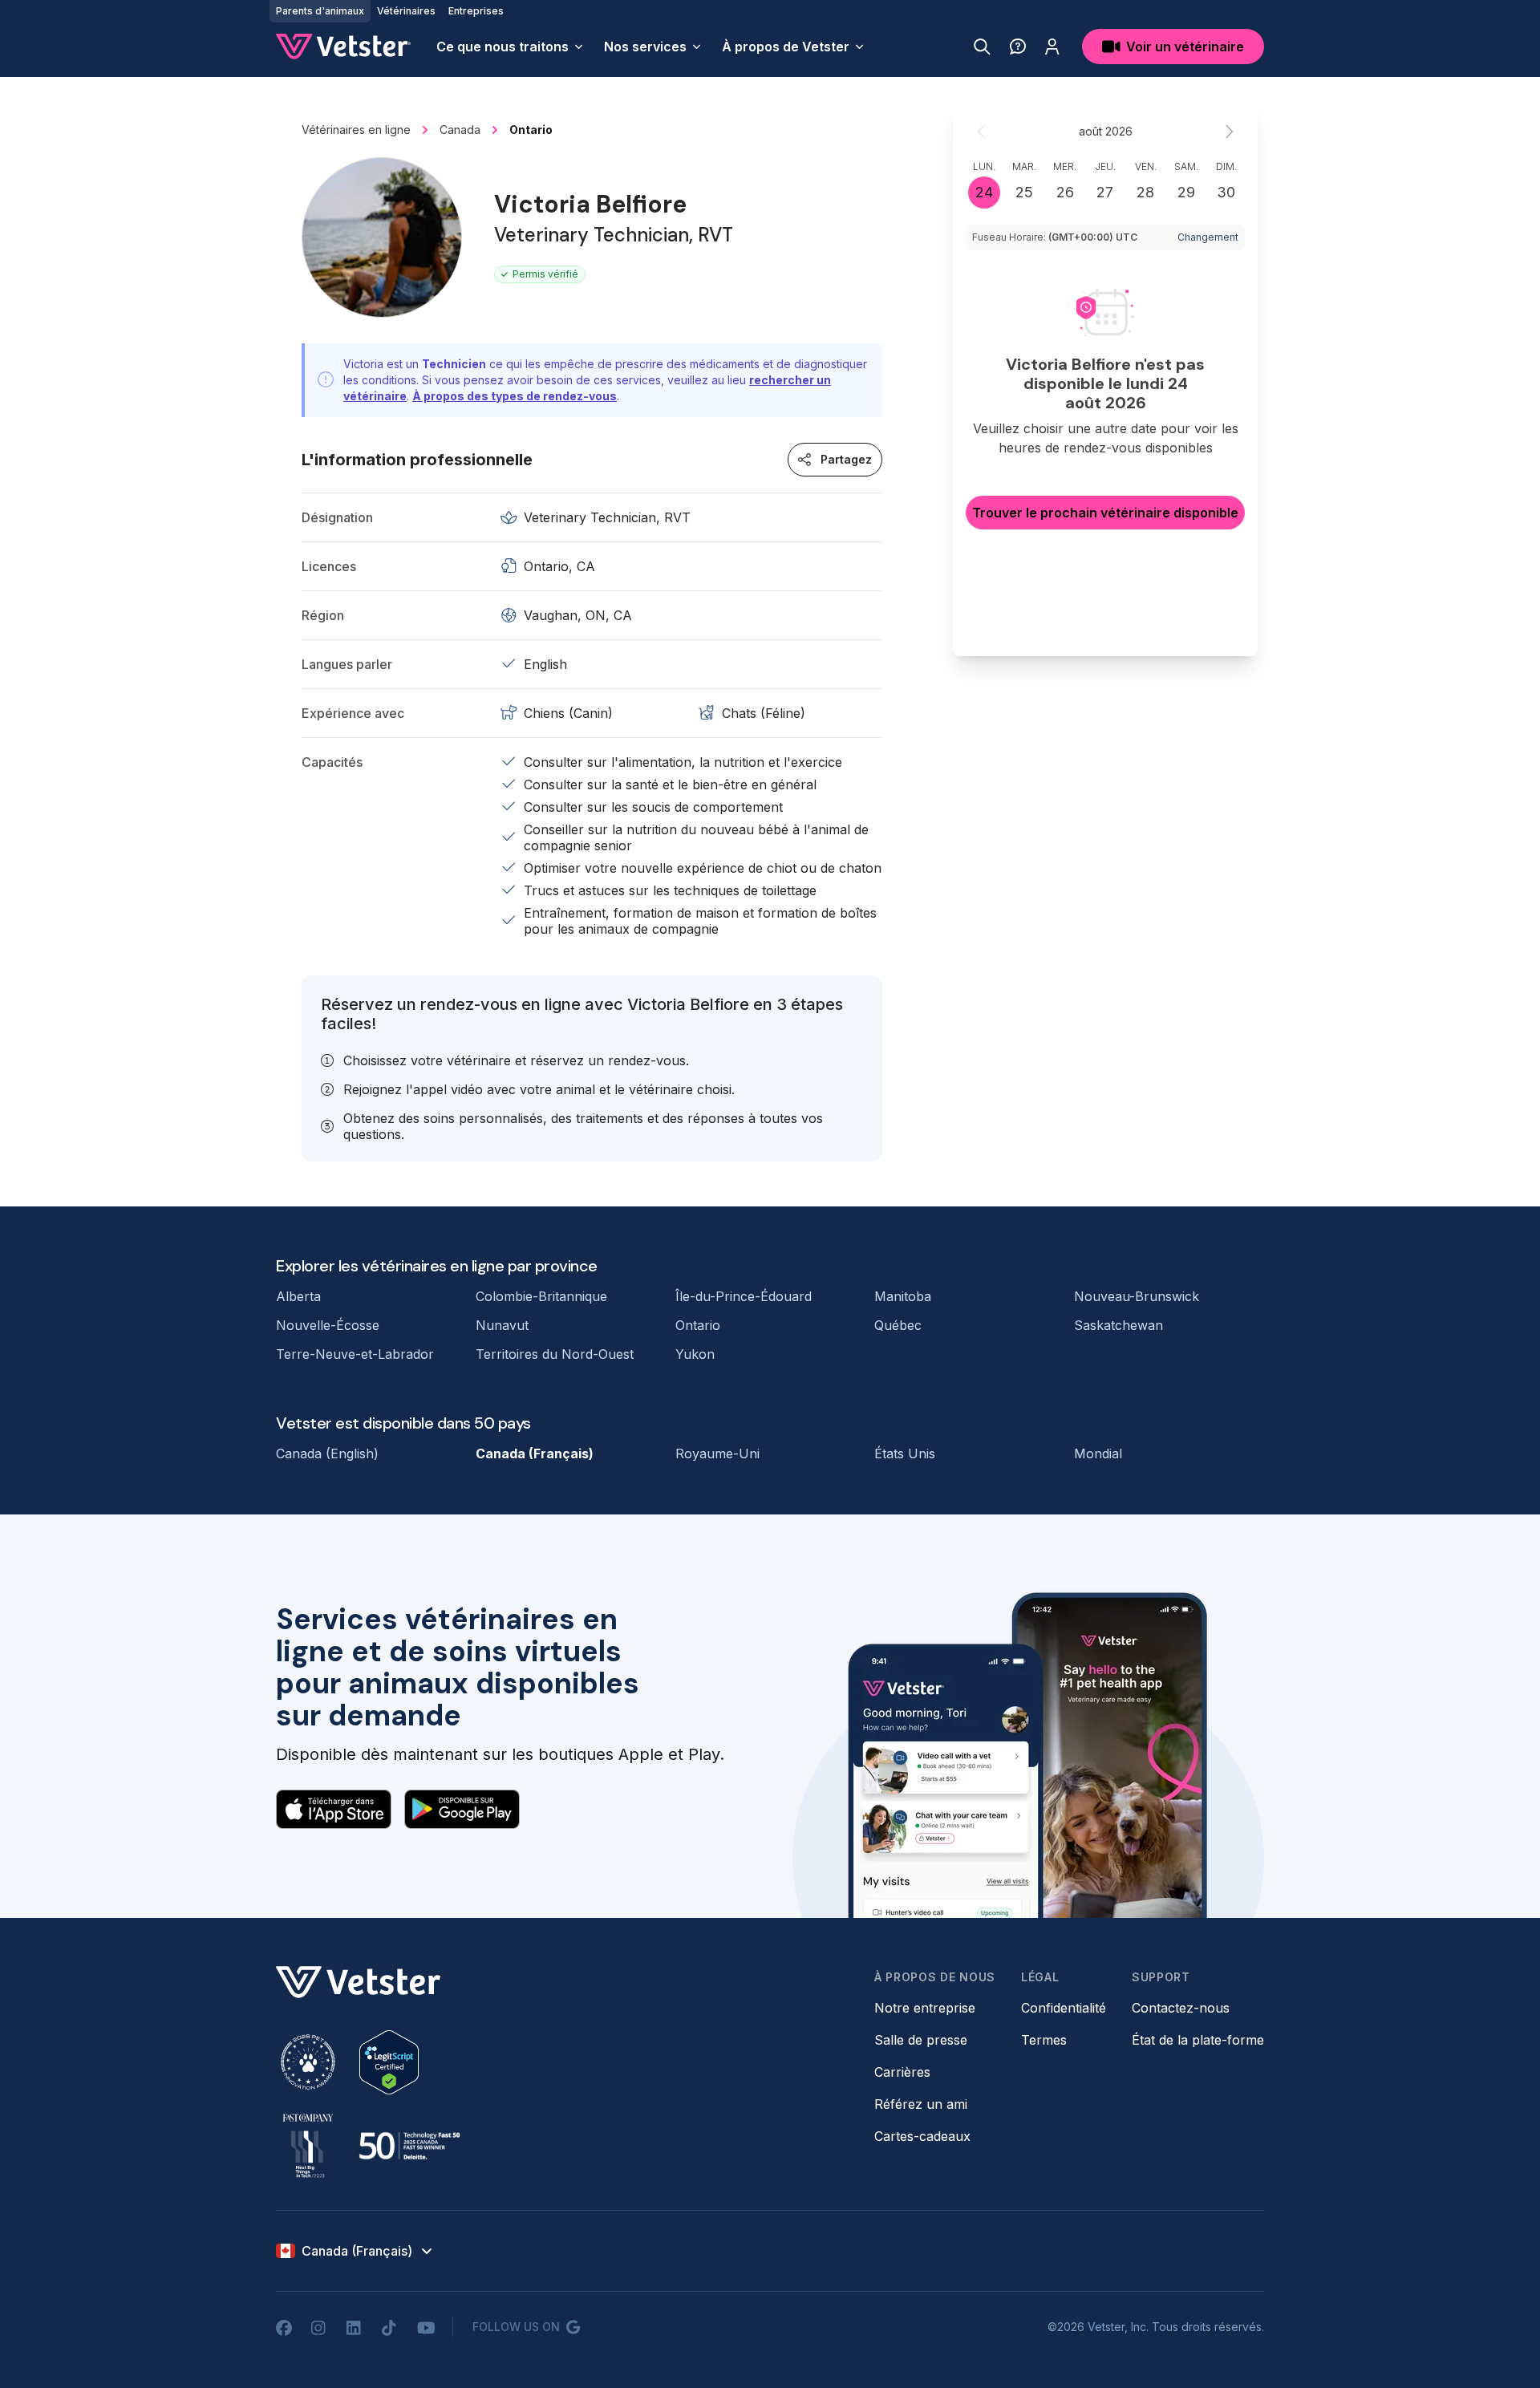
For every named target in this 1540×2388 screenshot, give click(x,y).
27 (1105, 192)
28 (1145, 192)
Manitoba (903, 1296)
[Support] (1018, 47)
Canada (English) (327, 1453)
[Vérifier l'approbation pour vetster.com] (389, 2062)
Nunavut (502, 1325)
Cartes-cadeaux (922, 2136)
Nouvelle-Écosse (328, 1325)
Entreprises (476, 11)
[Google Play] (462, 1809)
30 (1226, 192)
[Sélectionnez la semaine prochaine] (1229, 132)
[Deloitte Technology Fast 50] (409, 2146)
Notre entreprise (925, 2008)
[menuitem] (511, 47)
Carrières (902, 2072)
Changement (1208, 237)
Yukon (695, 1354)
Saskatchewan (1119, 1325)
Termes (1044, 2040)
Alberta (298, 1296)
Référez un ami (921, 2104)
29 (1186, 192)
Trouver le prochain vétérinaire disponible (1105, 513)
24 (984, 192)
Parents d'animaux (320, 11)
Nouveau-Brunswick (1137, 1296)
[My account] (1052, 47)
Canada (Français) (535, 1453)
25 (1024, 192)
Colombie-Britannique (541, 1296)
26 (1065, 192)
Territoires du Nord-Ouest (555, 1354)
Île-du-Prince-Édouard (744, 1296)
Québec (898, 1325)
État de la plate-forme (1198, 2040)
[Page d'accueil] (343, 47)
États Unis (905, 1453)
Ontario (698, 1325)
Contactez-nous (1181, 2008)
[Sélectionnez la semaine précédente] (982, 132)
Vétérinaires (406, 11)
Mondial (1098, 1453)
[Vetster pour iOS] (334, 1809)
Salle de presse (921, 2040)
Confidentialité (1064, 2008)
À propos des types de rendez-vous (515, 396)
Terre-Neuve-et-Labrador (355, 1354)
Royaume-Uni (717, 1453)
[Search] (982, 47)
